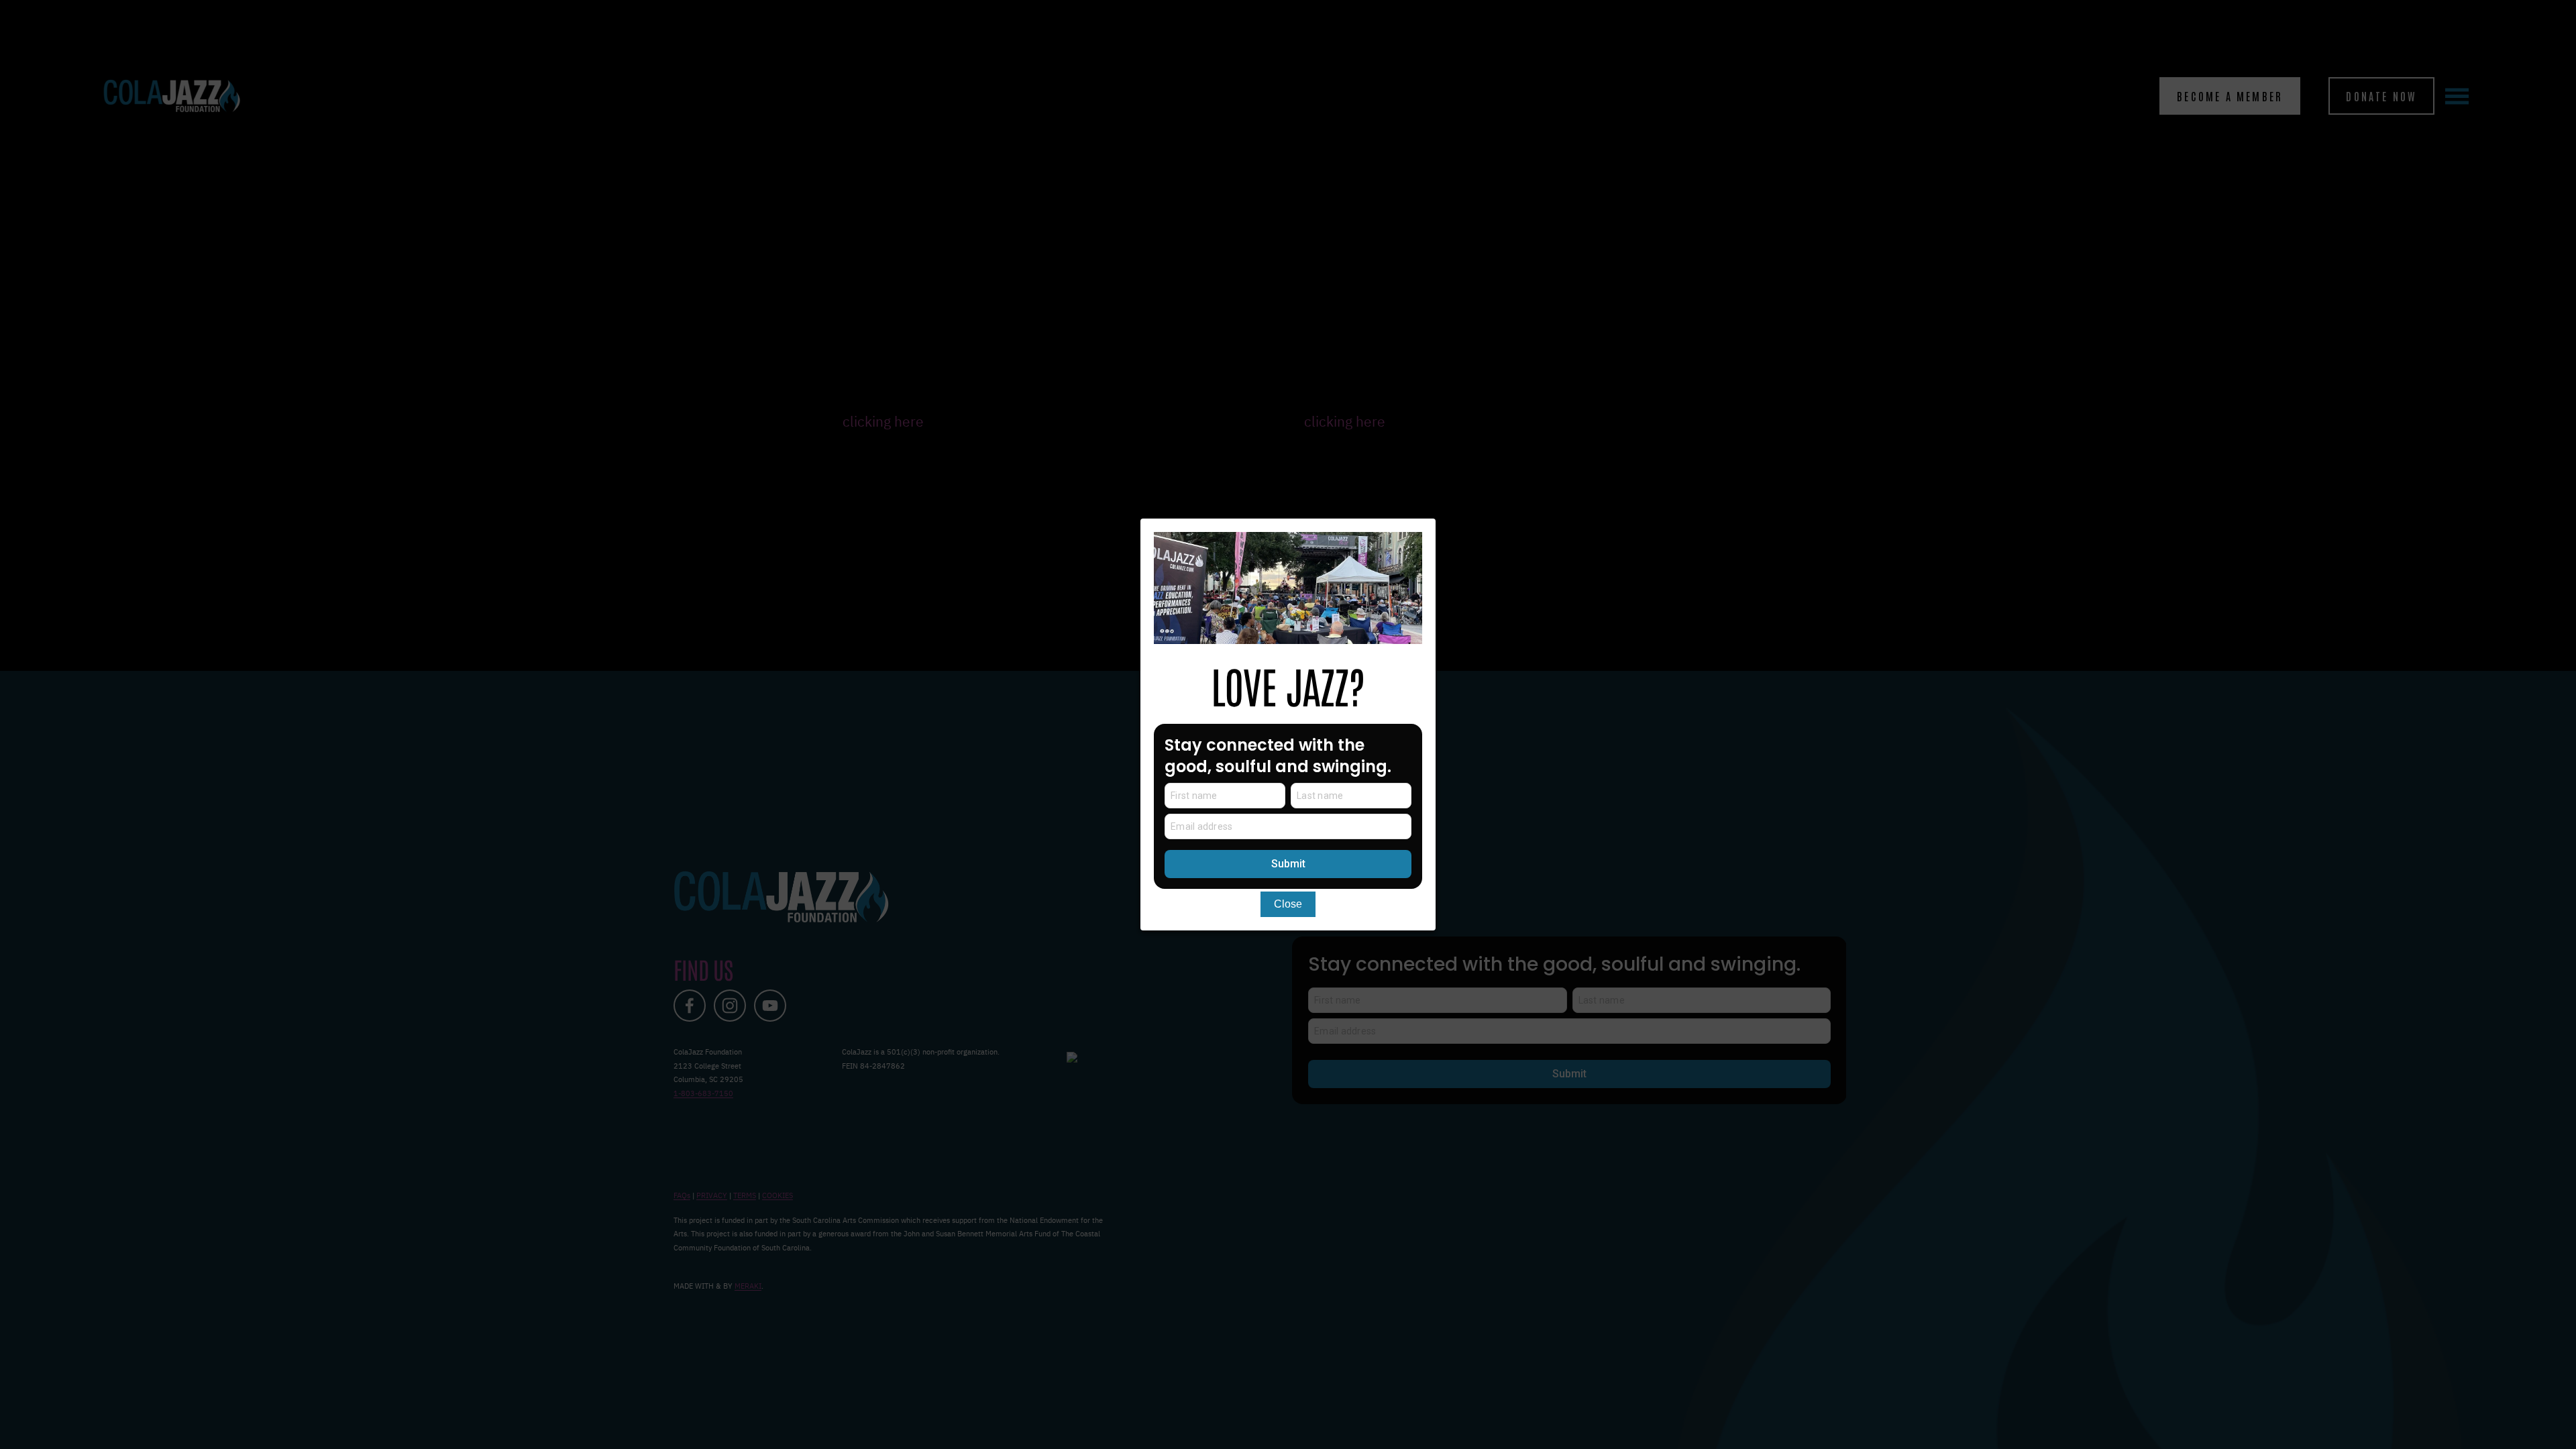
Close (1288, 904)
